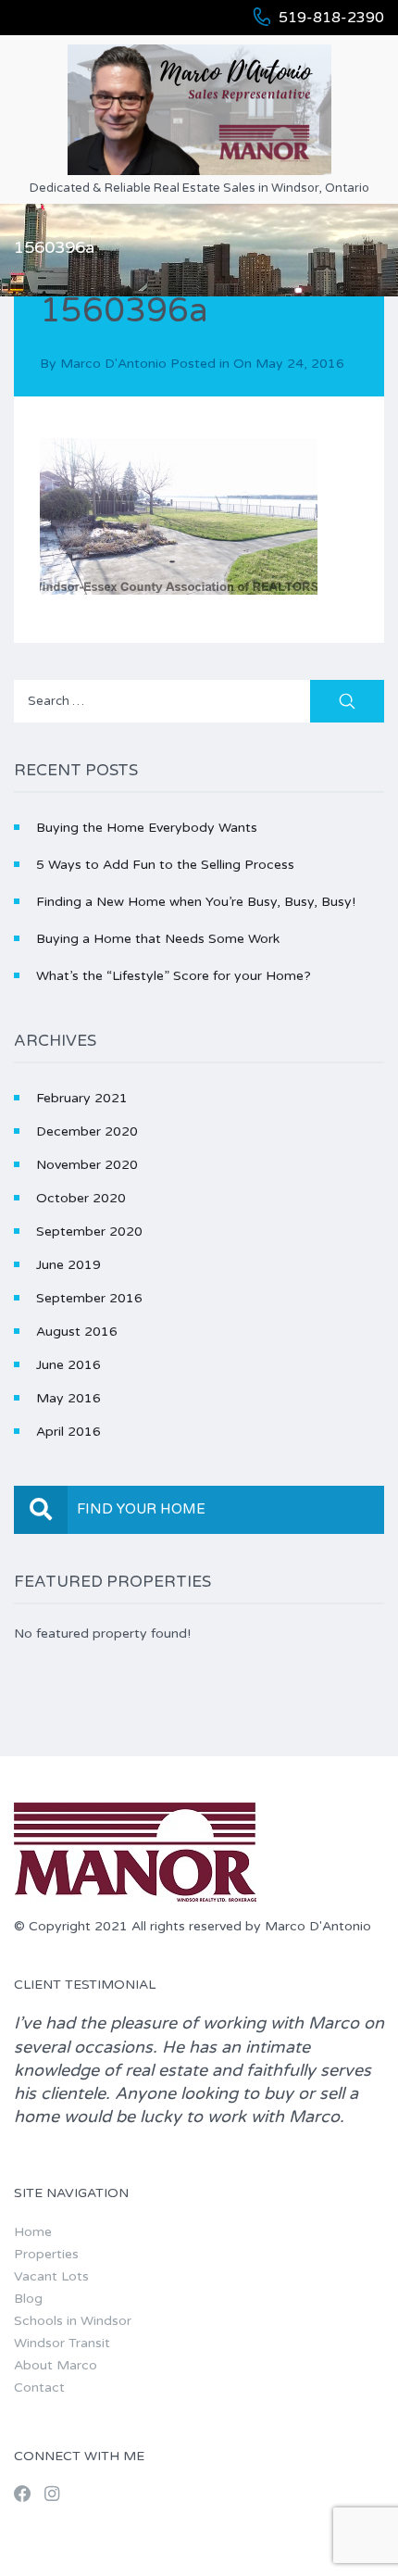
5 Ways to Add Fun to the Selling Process (165, 865)
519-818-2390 (331, 18)
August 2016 (77, 1332)
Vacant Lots (51, 2276)
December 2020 (87, 1131)
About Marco (56, 2365)
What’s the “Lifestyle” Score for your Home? (174, 976)
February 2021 (82, 1098)
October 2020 (81, 1198)
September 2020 (89, 1231)
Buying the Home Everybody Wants (147, 828)
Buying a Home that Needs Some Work (158, 939)
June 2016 (68, 1365)
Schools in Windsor (73, 2321)
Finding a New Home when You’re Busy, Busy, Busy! (196, 902)
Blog (28, 2299)
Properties (46, 2254)
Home (33, 2232)
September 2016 (89, 1298)
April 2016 (68, 1432)
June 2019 (68, 1265)
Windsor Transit (62, 2343)
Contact (39, 2388)
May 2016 (68, 1398)
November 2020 (87, 1165)
